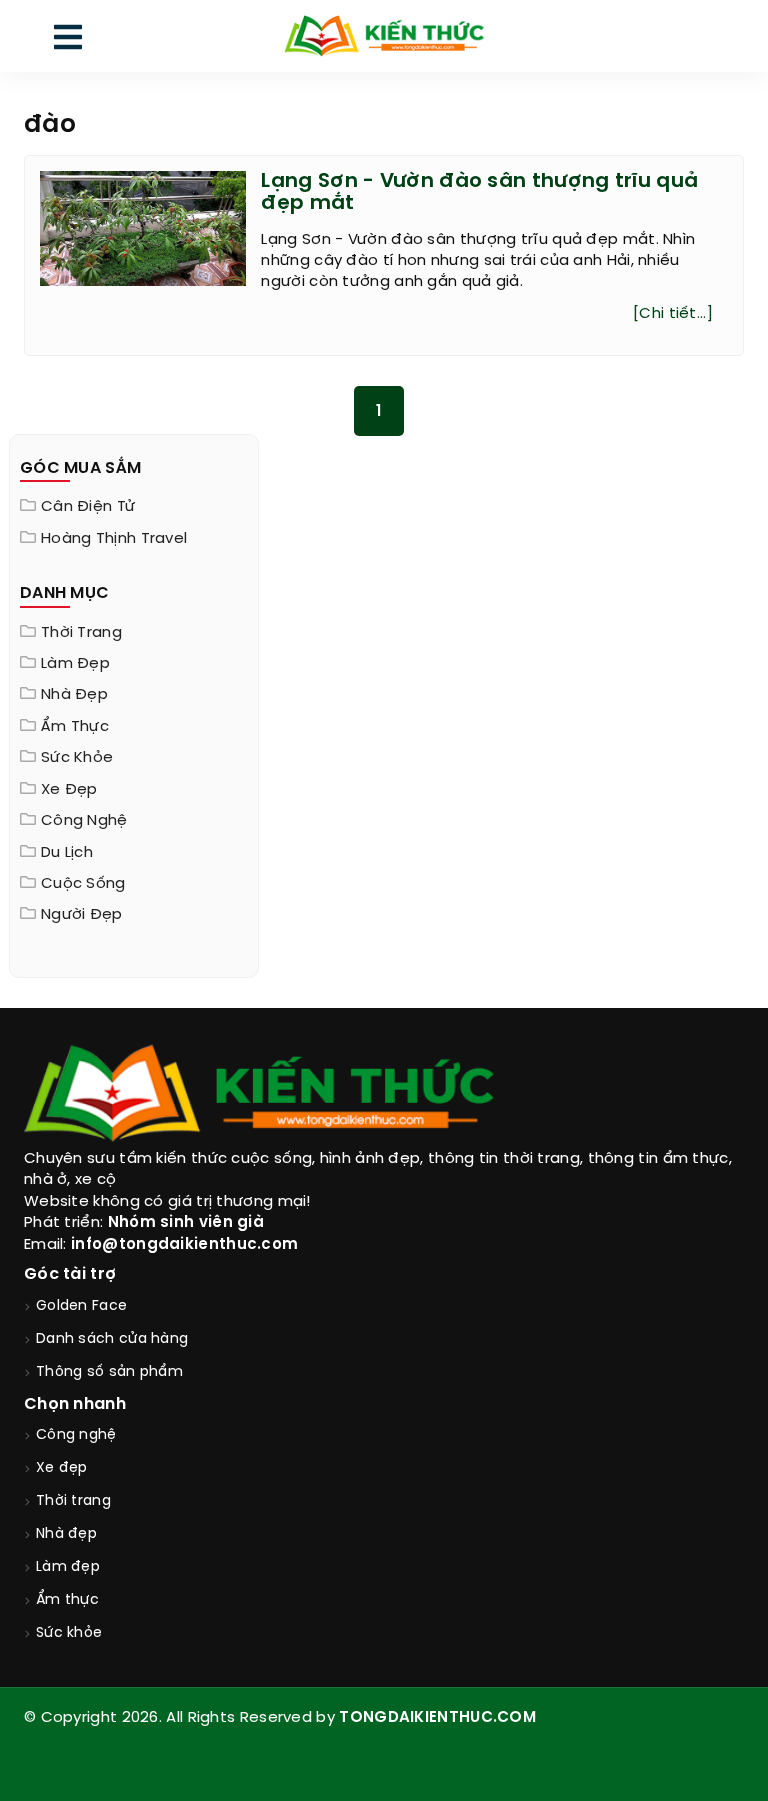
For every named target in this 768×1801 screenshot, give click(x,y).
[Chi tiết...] (673, 314)
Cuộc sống (83, 884)
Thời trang (81, 633)
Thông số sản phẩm (109, 1372)
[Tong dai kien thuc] (383, 36)
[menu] (68, 41)
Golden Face (81, 1306)
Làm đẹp (75, 664)
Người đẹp (82, 915)
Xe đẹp (69, 790)
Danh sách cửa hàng (112, 1339)
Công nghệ (84, 821)
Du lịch (67, 853)
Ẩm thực (75, 727)
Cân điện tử (88, 507)
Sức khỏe (77, 758)
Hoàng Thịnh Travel (114, 539)
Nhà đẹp (74, 695)
